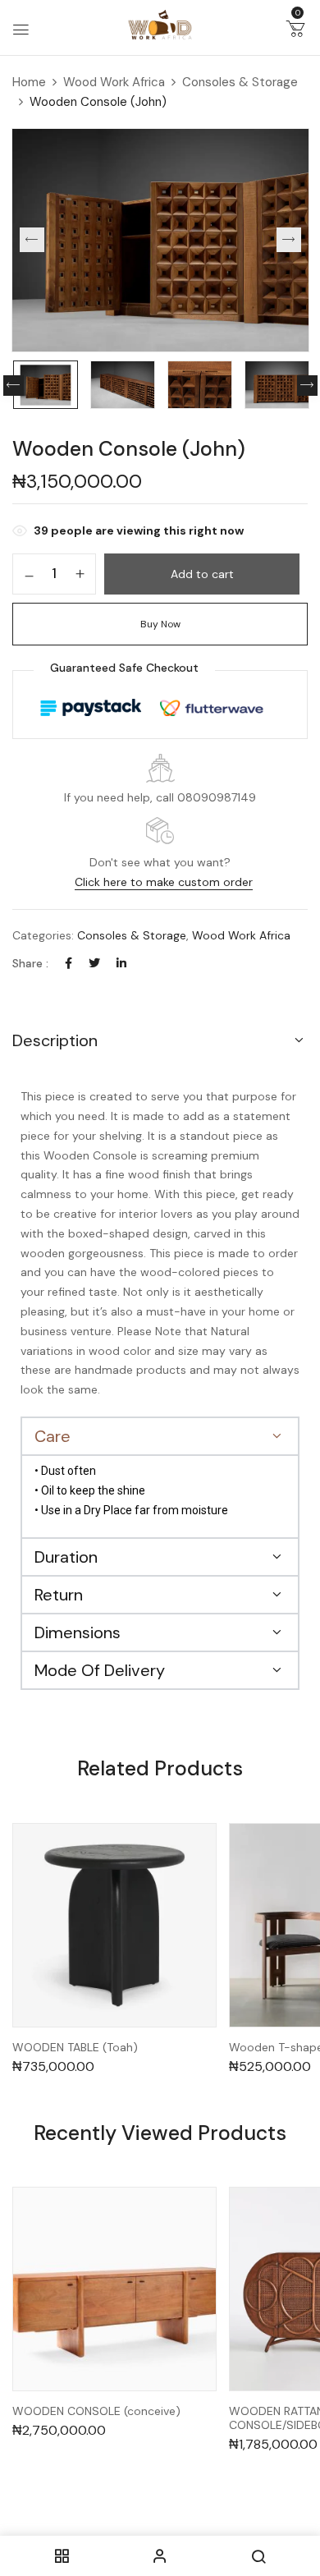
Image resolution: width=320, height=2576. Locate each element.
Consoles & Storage (240, 82)
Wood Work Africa (114, 82)
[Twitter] (94, 963)
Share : (30, 963)
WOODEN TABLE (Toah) (75, 2048)
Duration (66, 1557)
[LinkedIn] (121, 963)
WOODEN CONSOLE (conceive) (96, 2411)
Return (59, 1595)
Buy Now (160, 624)
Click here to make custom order (164, 882)
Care (53, 1436)
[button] (295, 32)
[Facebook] (69, 963)
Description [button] (55, 1040)
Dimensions (78, 1632)
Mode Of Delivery (100, 1670)
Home (29, 82)
